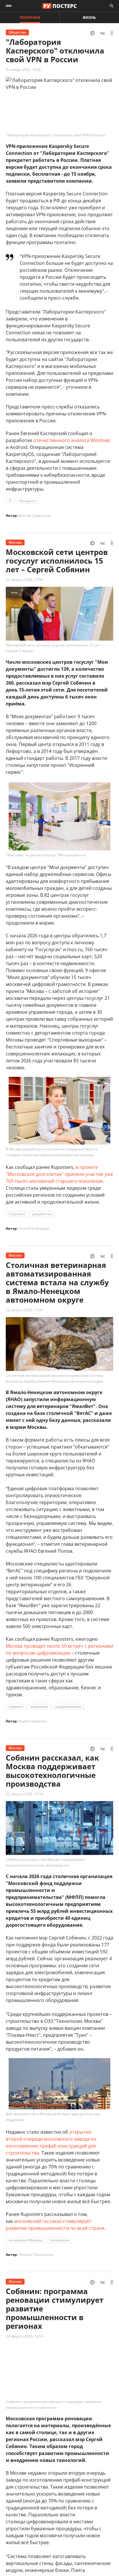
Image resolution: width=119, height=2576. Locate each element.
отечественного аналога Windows (72, 440)
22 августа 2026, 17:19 (24, 1794)
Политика (30, 18)
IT (10, 501)
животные (39, 1707)
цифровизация (68, 1707)
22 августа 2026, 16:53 (24, 2336)
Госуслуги (17, 1214)
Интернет (27, 501)
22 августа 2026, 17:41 (24, 1310)
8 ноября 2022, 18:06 (23, 70)
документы (42, 1214)
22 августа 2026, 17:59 (24, 580)
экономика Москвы (25, 2240)
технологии (59, 2240)
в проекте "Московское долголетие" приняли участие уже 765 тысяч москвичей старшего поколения (59, 1174)
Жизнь (89, 18)
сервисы (16, 1707)
